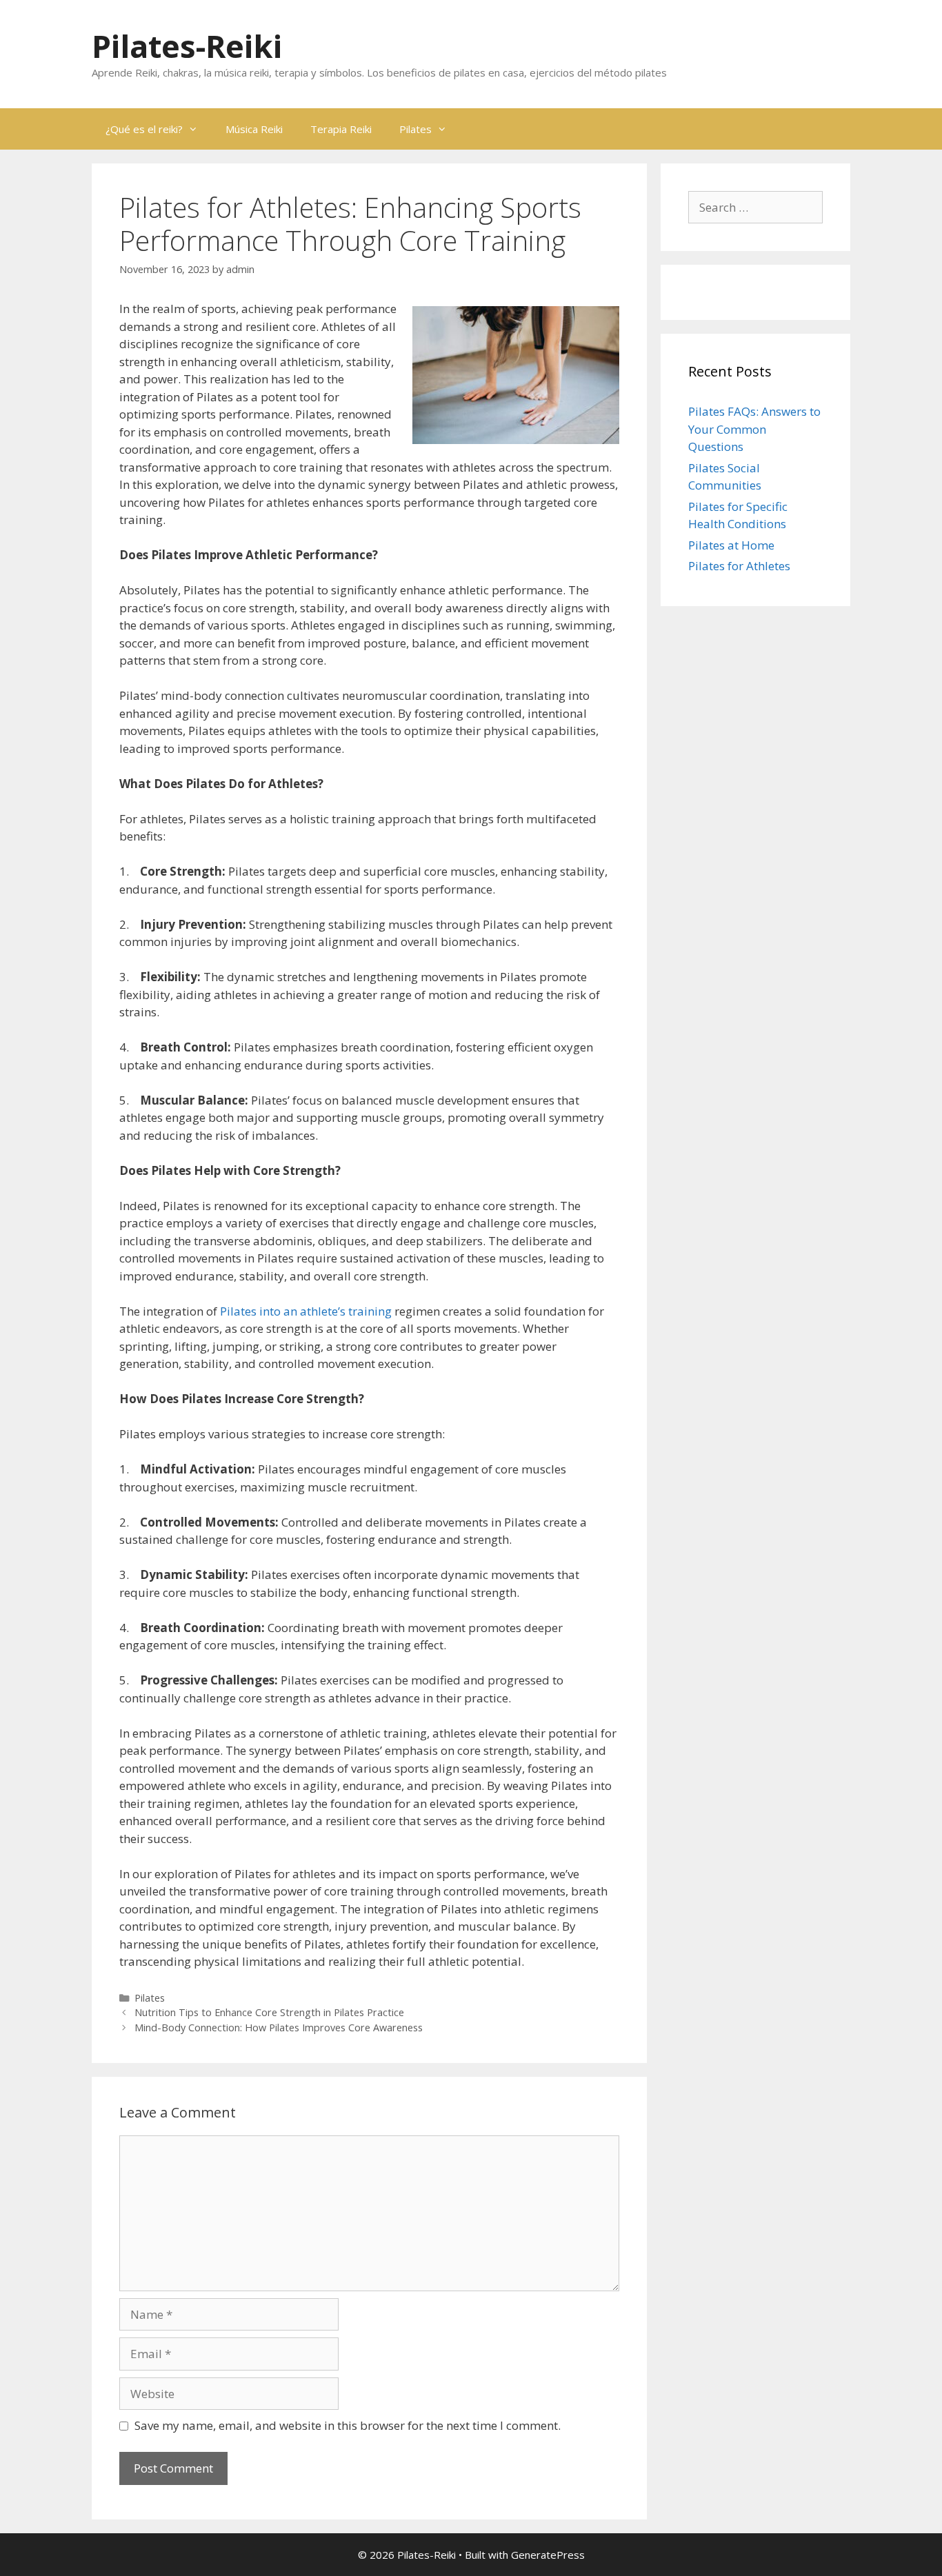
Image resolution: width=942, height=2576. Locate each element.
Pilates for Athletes (739, 566)
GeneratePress (548, 2555)
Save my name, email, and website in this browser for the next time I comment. (348, 2425)
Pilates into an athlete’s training (306, 1311)
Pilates (415, 129)
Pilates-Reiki (187, 46)
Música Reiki (254, 129)
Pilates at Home (731, 545)
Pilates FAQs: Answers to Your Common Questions (754, 429)
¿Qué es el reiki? (144, 129)
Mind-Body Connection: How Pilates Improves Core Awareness (279, 2027)
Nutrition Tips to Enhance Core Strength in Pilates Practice (269, 2012)
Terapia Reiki (341, 129)
